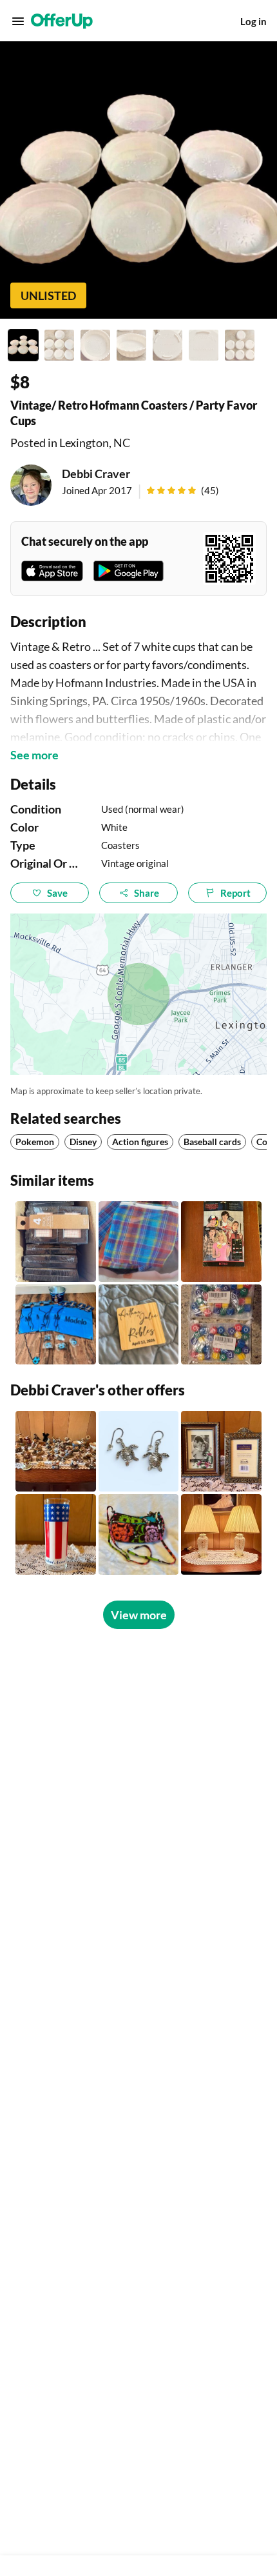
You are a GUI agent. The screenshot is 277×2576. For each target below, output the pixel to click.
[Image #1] (23, 345)
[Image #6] (204, 345)
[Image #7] (240, 345)
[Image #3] (95, 345)
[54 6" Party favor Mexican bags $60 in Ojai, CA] (139, 1242)
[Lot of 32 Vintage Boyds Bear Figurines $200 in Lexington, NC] (56, 1451)
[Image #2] (59, 345)
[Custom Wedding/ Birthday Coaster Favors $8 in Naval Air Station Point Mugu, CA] (139, 1325)
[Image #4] (131, 345)
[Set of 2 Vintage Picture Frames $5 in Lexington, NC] (221, 1451)
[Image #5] (167, 345)
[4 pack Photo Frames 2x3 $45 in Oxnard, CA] (56, 1242)
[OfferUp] (62, 21)
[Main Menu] (18, 21)
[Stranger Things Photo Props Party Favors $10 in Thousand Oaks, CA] (221, 1242)
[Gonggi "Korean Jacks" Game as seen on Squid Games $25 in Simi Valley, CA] (221, 1325)
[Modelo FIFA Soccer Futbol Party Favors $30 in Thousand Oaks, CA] (56, 1325)
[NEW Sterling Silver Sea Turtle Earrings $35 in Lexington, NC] (139, 1451)
